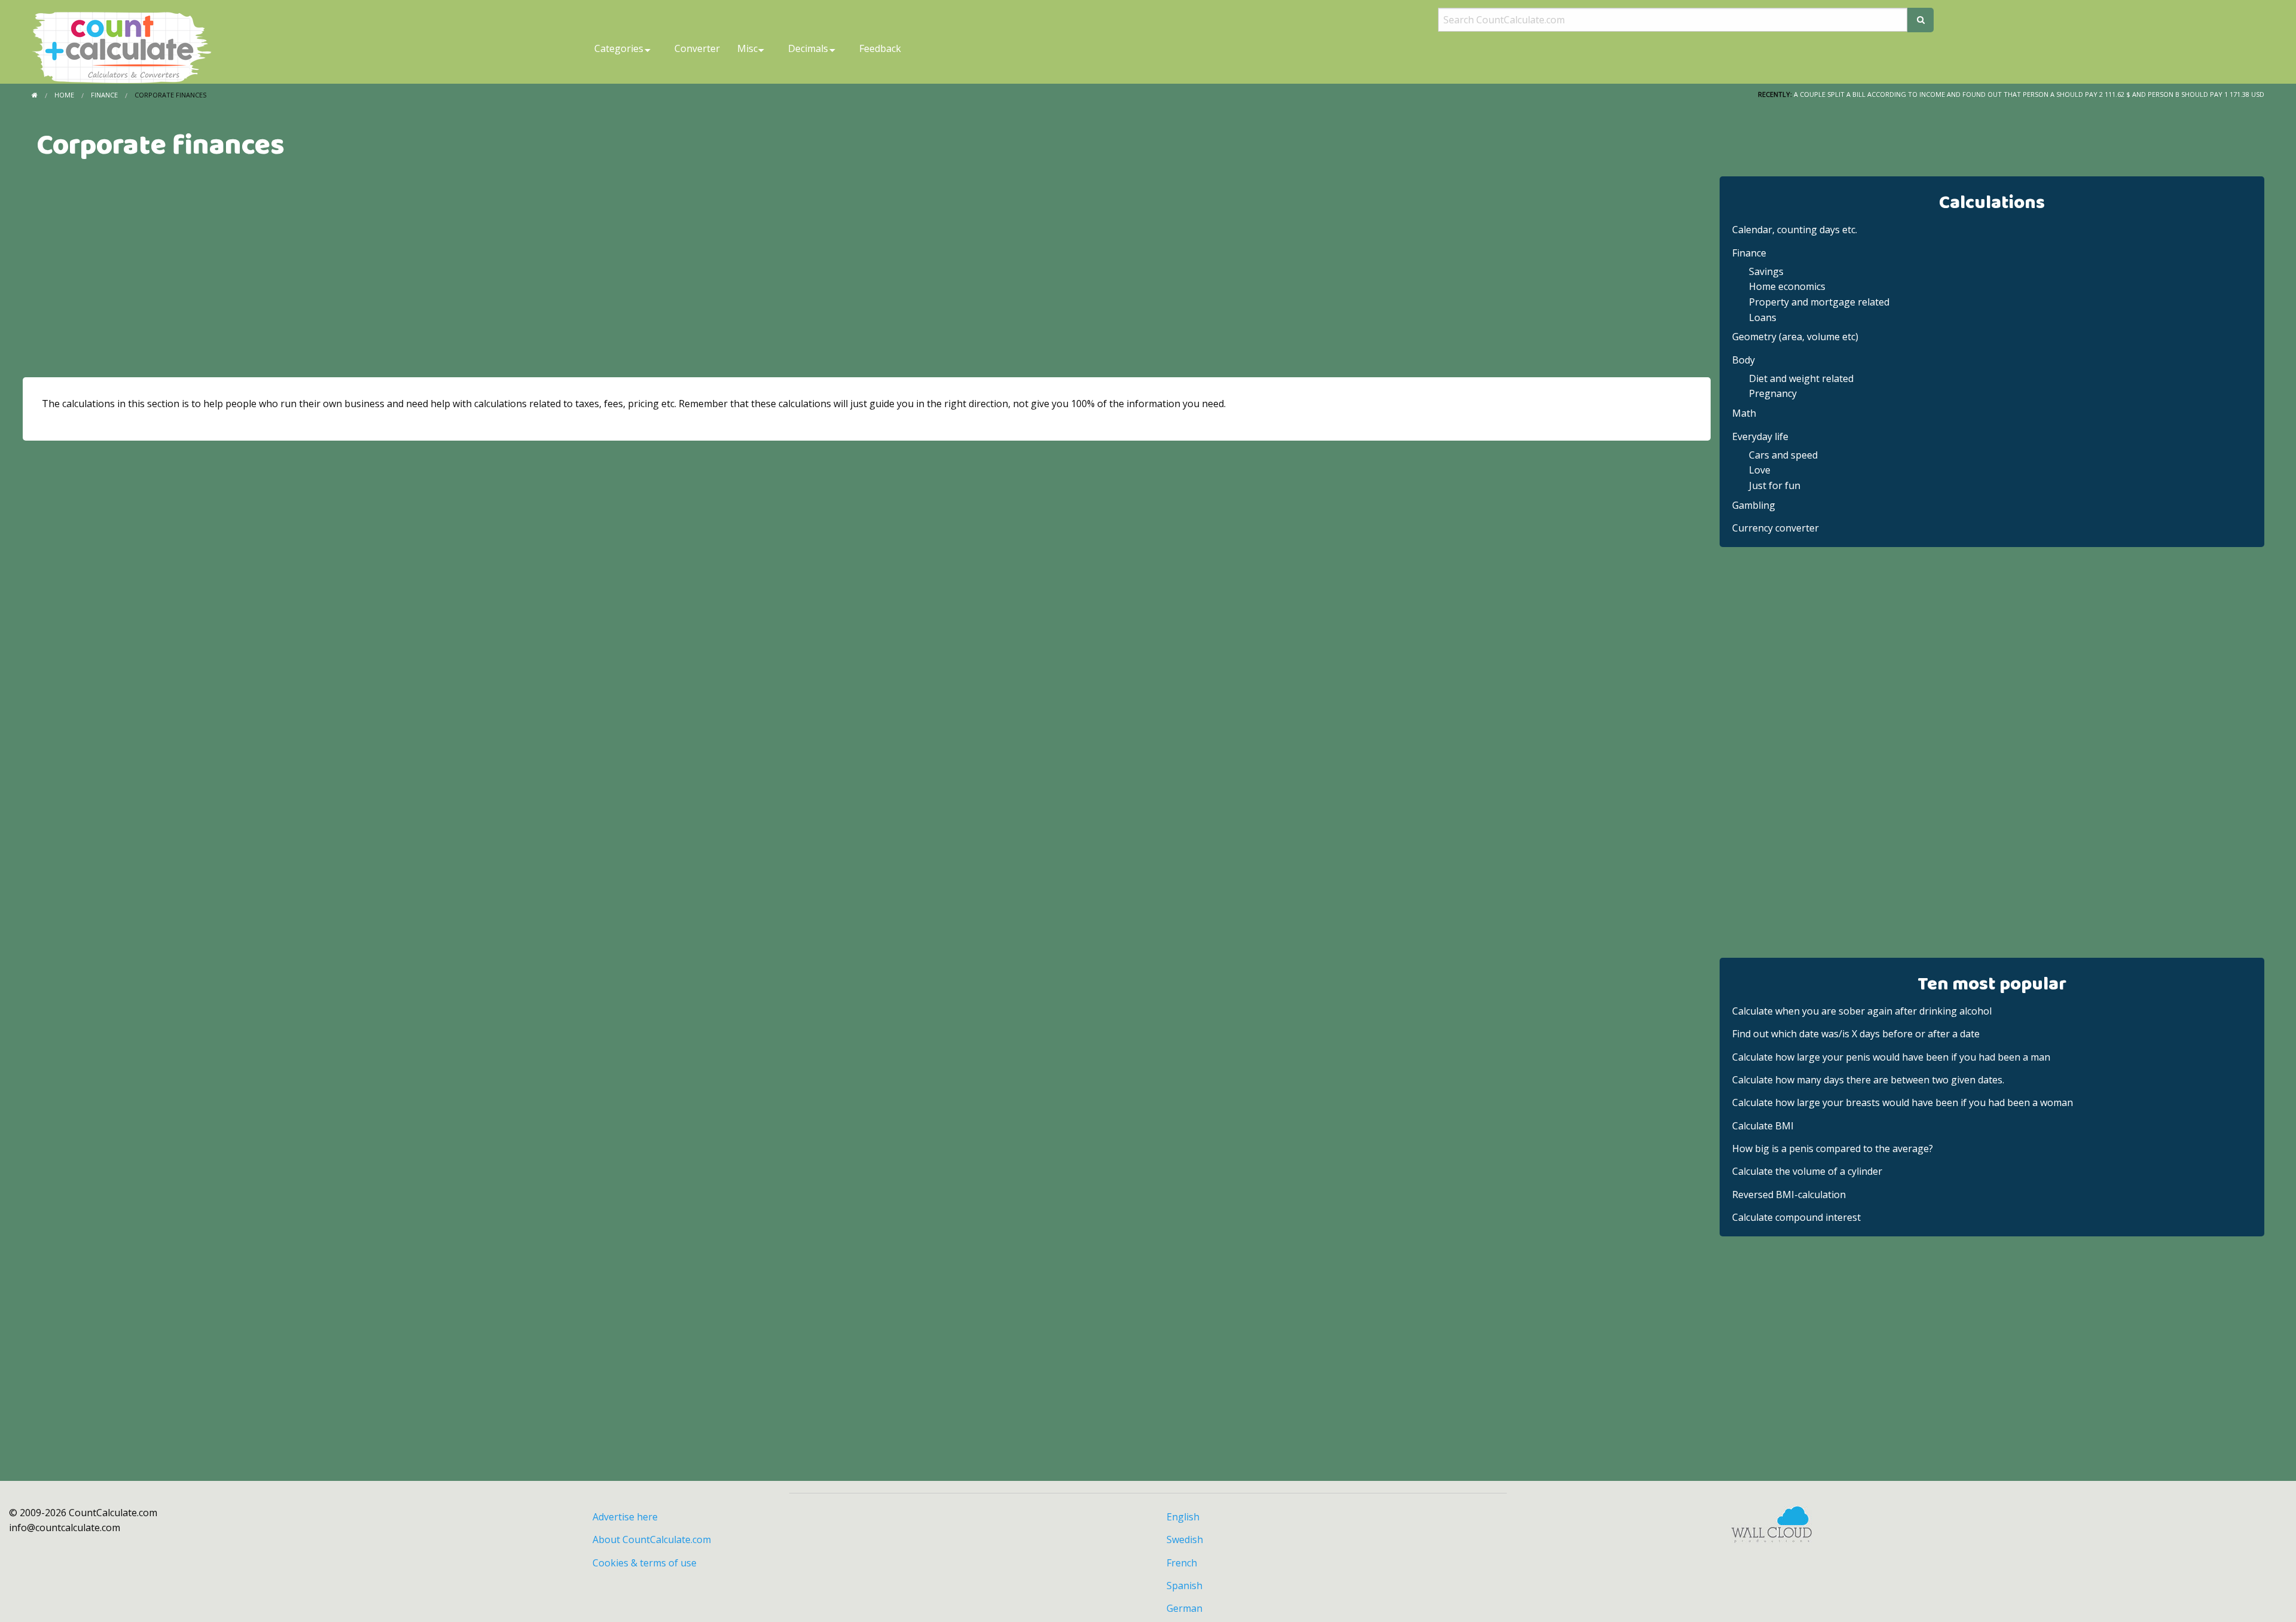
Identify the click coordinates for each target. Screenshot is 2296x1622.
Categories (619, 48)
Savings (1766, 271)
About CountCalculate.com (652, 1539)
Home (64, 95)
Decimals (808, 48)
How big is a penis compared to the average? (1833, 1148)
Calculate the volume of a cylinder (1807, 1171)
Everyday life (1760, 436)
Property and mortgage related (1819, 302)
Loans (1763, 317)
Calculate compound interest (1796, 1217)
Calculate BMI (1763, 1126)
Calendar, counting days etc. (1795, 230)
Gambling (1754, 505)
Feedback (880, 48)
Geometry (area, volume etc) (1795, 337)
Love (1760, 470)
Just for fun (1775, 485)
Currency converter (1776, 528)
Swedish (1185, 1539)
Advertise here (625, 1517)
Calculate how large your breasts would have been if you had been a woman (1903, 1102)
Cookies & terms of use (645, 1563)
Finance (104, 95)
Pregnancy (1773, 393)
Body (1744, 360)
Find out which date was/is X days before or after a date (1856, 1034)
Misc (747, 48)
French (1182, 1563)
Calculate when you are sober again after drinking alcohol (1862, 1011)
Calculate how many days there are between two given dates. (1868, 1080)
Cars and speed (1783, 455)
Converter (697, 48)
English (1183, 1517)
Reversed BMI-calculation (1789, 1195)
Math (1744, 413)
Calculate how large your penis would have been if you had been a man (1891, 1057)
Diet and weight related (1801, 378)
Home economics (1787, 286)
